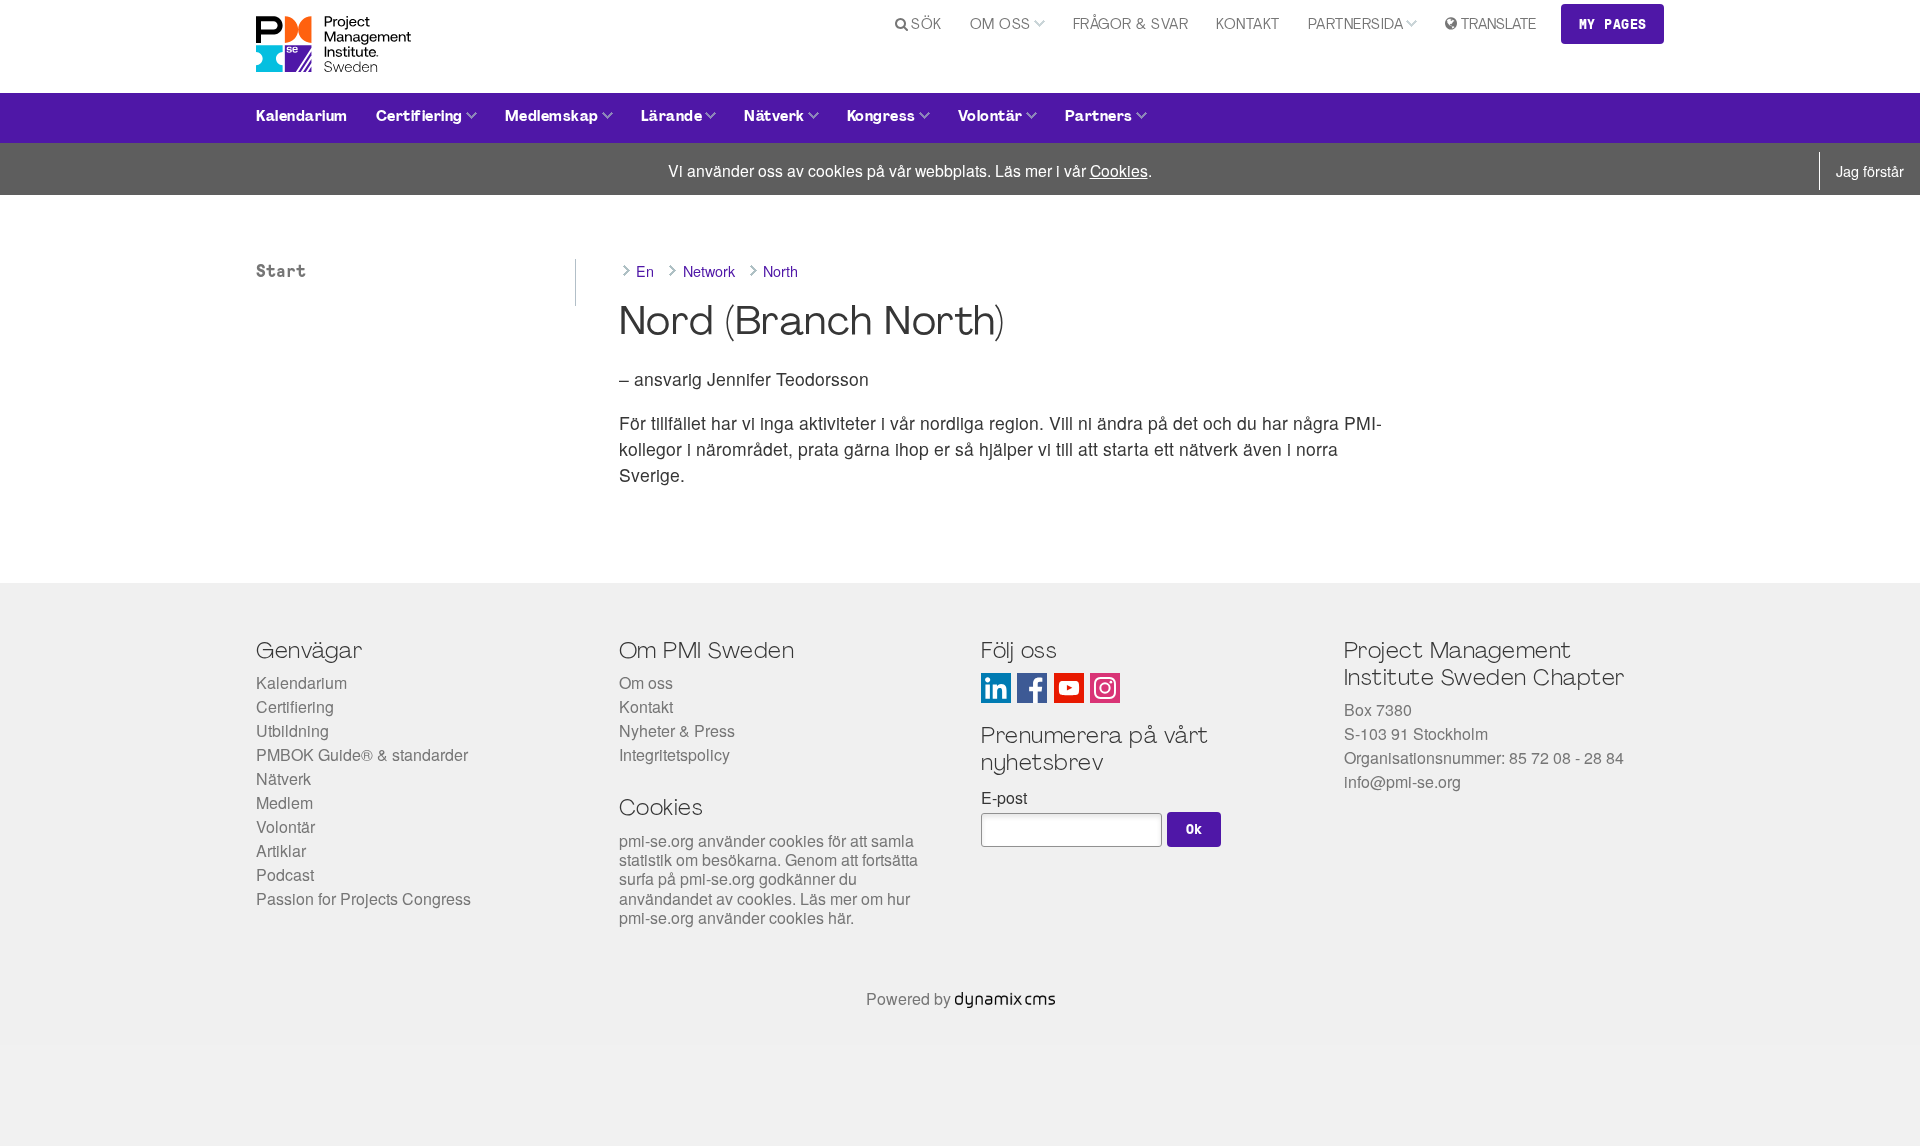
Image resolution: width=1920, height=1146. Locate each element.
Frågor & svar (1131, 25)
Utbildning (292, 730)
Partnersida (1356, 25)
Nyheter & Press (677, 730)
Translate (1498, 25)
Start (281, 271)
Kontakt (1248, 25)
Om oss (1000, 25)
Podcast (285, 874)
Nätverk (774, 117)
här (839, 917)
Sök (926, 25)
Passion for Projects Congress (363, 898)
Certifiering (419, 117)
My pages (1613, 24)
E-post (1004, 797)
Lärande (672, 117)
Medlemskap (552, 117)
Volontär (990, 117)
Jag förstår (1870, 170)
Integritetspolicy (674, 754)
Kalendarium (302, 117)
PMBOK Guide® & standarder (362, 754)
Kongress (881, 117)
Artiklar (281, 850)
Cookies (1119, 170)
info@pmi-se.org (1402, 781)
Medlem (284, 802)
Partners (1099, 117)
